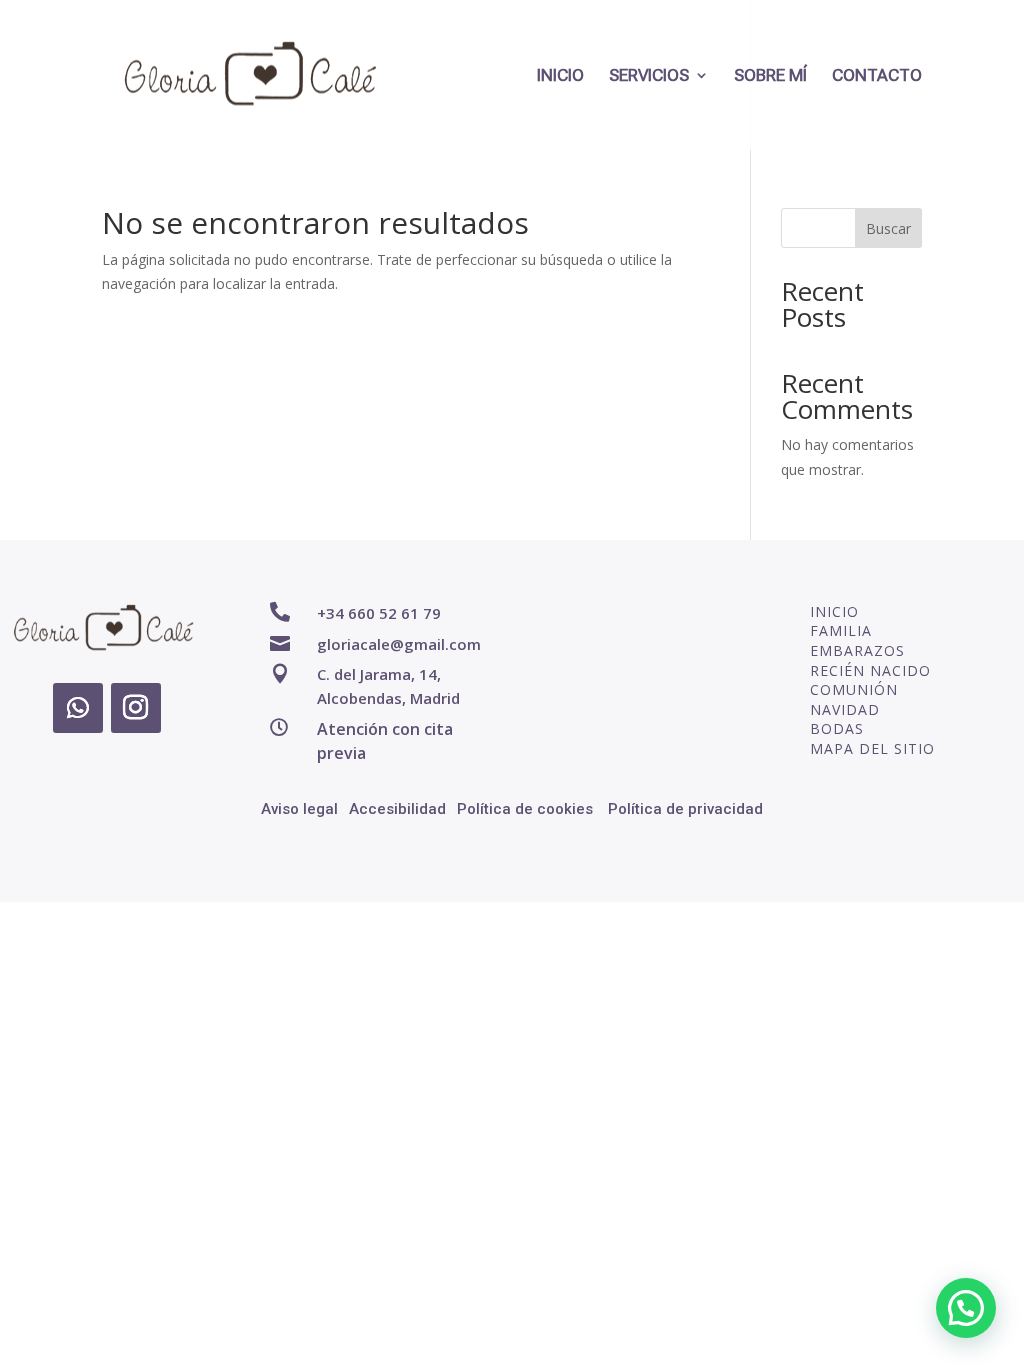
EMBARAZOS (857, 650)
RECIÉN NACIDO (870, 670)
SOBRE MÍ (770, 76)
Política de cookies (525, 809)
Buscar (888, 228)
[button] (966, 1308)
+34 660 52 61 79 (379, 613)
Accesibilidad (397, 809)
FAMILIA (841, 630)
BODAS (837, 728)
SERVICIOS (649, 76)
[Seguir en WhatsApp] (78, 708)
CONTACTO (877, 76)
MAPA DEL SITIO (872, 748)
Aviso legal (299, 809)
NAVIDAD (845, 709)
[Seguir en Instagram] (136, 708)
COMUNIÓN (854, 689)
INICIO (560, 76)
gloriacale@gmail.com (399, 644)
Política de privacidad (685, 809)
